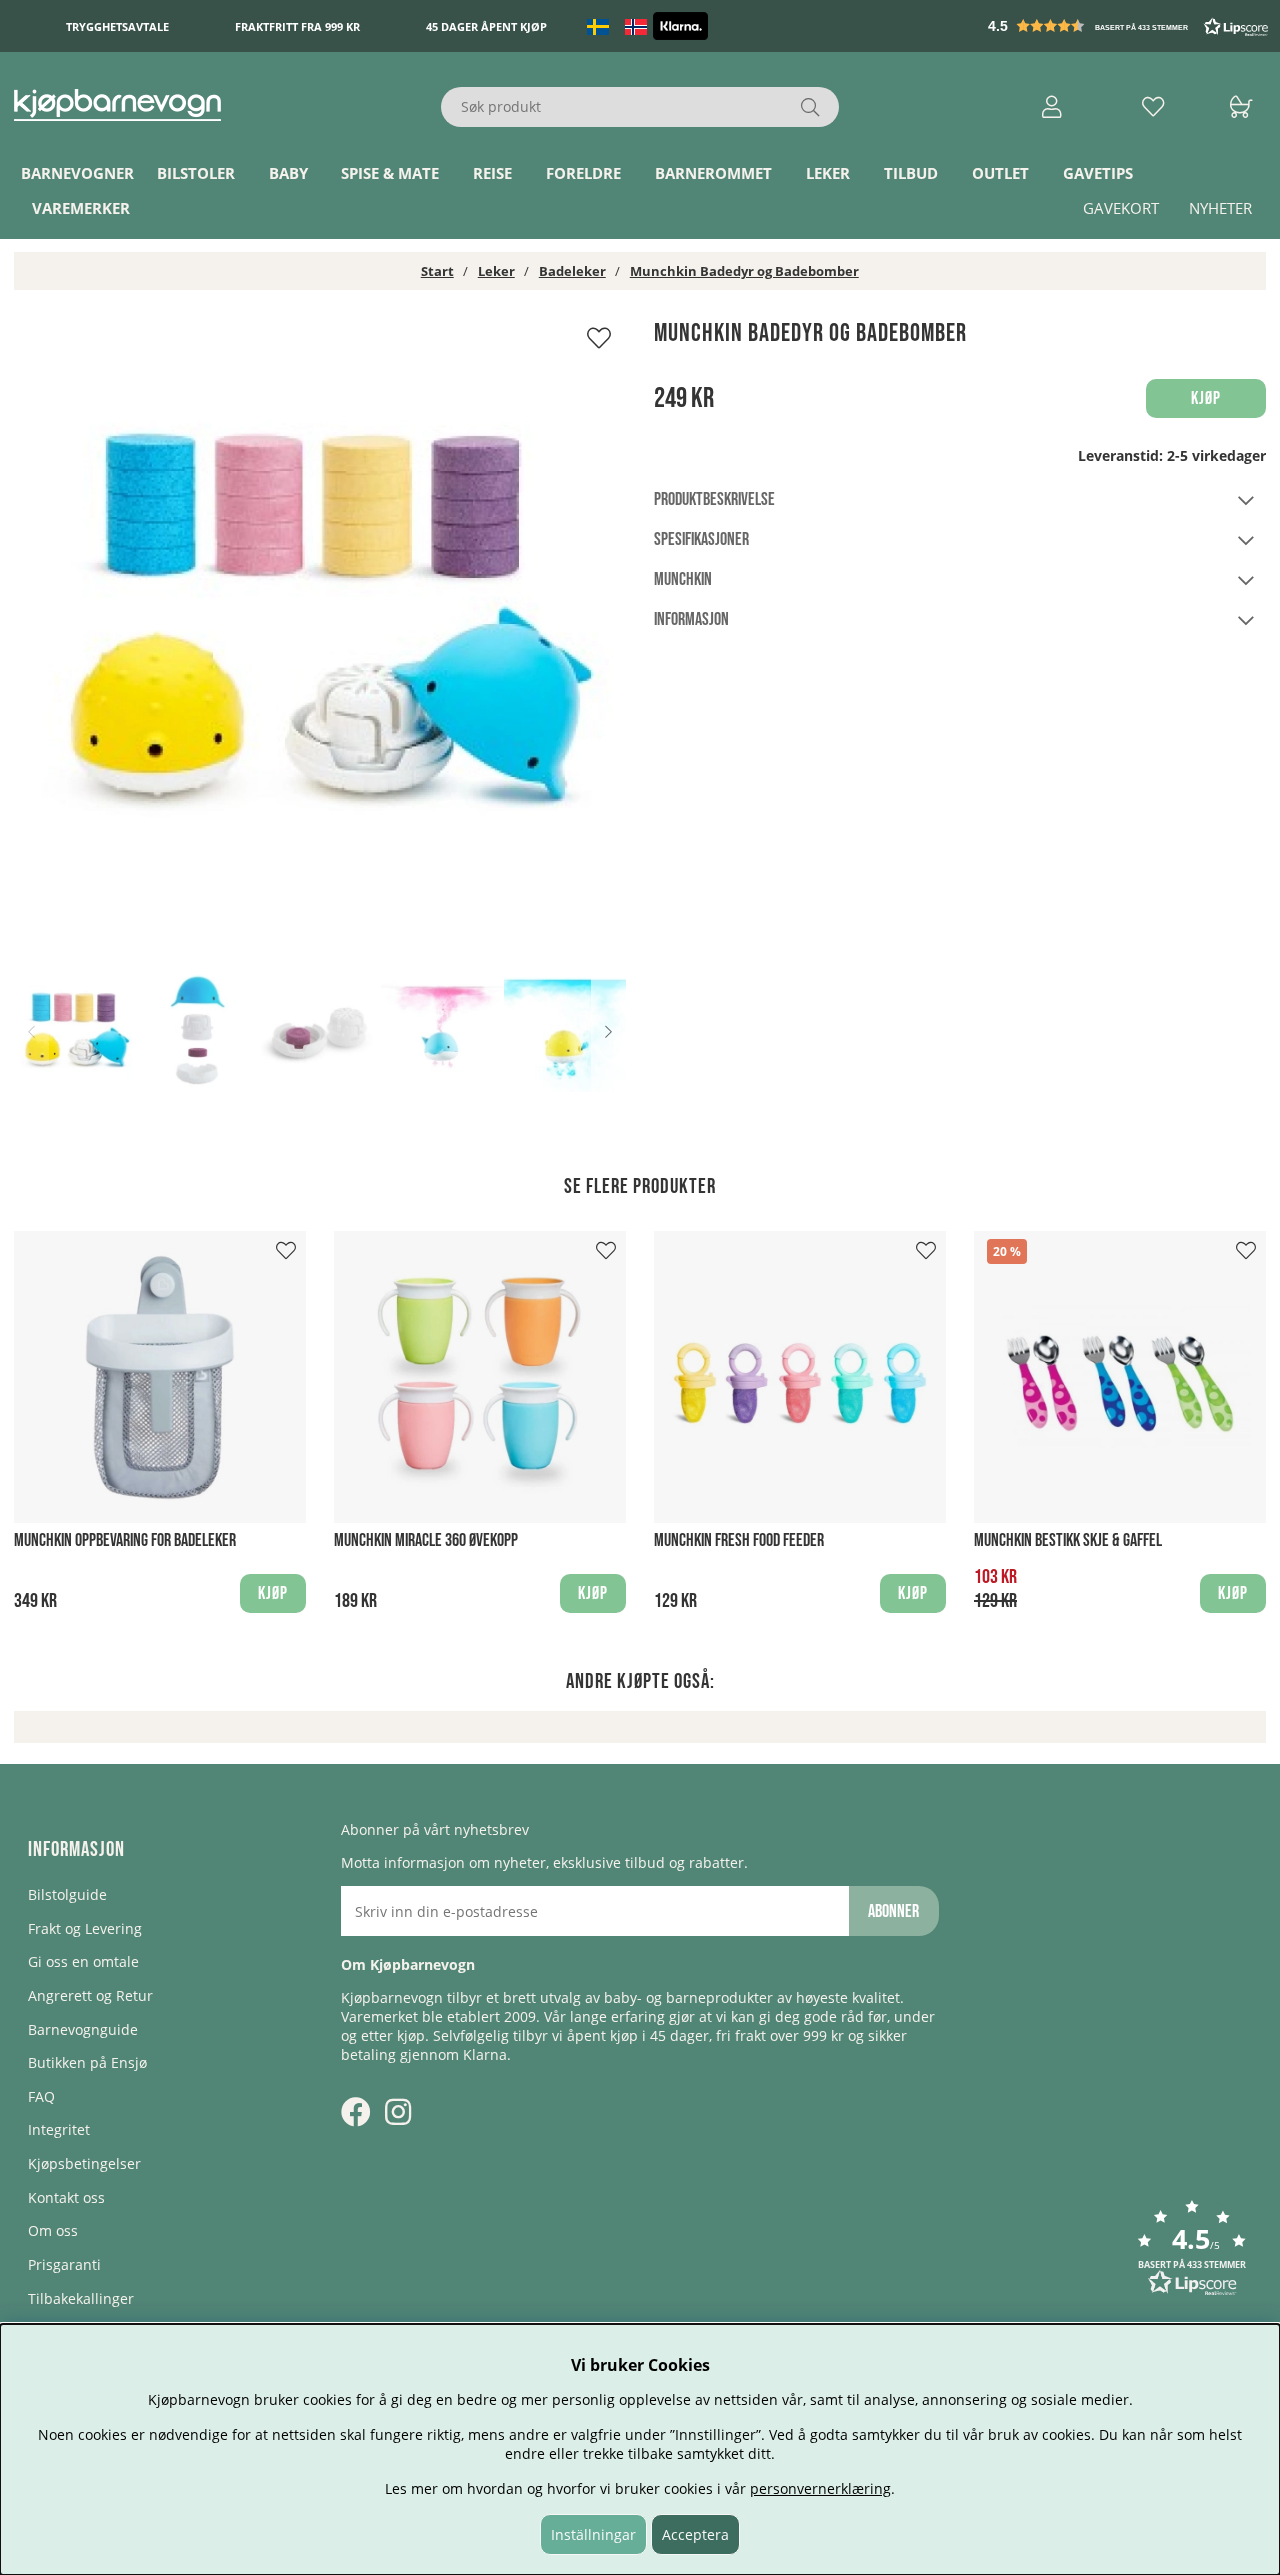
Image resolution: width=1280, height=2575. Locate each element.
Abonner (893, 1911)
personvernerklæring (820, 2488)
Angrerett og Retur (90, 1995)
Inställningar (593, 2534)
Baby (288, 173)
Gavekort (1121, 208)
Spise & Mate (390, 173)
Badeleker (572, 271)
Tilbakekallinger (81, 2298)
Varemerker (81, 208)
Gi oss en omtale (83, 1961)
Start (437, 271)
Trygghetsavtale (117, 26)
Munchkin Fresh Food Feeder (739, 1540)
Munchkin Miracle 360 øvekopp (426, 1540)
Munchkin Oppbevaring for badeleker (125, 1540)
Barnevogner (77, 173)
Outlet (1000, 173)
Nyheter (1220, 208)
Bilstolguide (67, 1894)
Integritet (59, 2129)
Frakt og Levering (85, 1928)
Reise (492, 173)
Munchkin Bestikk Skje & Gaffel (1068, 1540)
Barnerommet (713, 173)
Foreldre (583, 173)
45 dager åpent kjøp (486, 26)
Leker (828, 173)
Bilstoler (196, 173)
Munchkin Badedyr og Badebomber (744, 271)
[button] (1130, 26)
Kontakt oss (66, 2197)
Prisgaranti (64, 2264)
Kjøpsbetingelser (84, 2163)
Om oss (53, 2230)
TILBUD (911, 173)
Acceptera (695, 2534)
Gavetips (1098, 173)
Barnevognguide (83, 2029)
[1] (320, 624)
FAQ (41, 2096)
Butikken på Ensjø (87, 2062)
